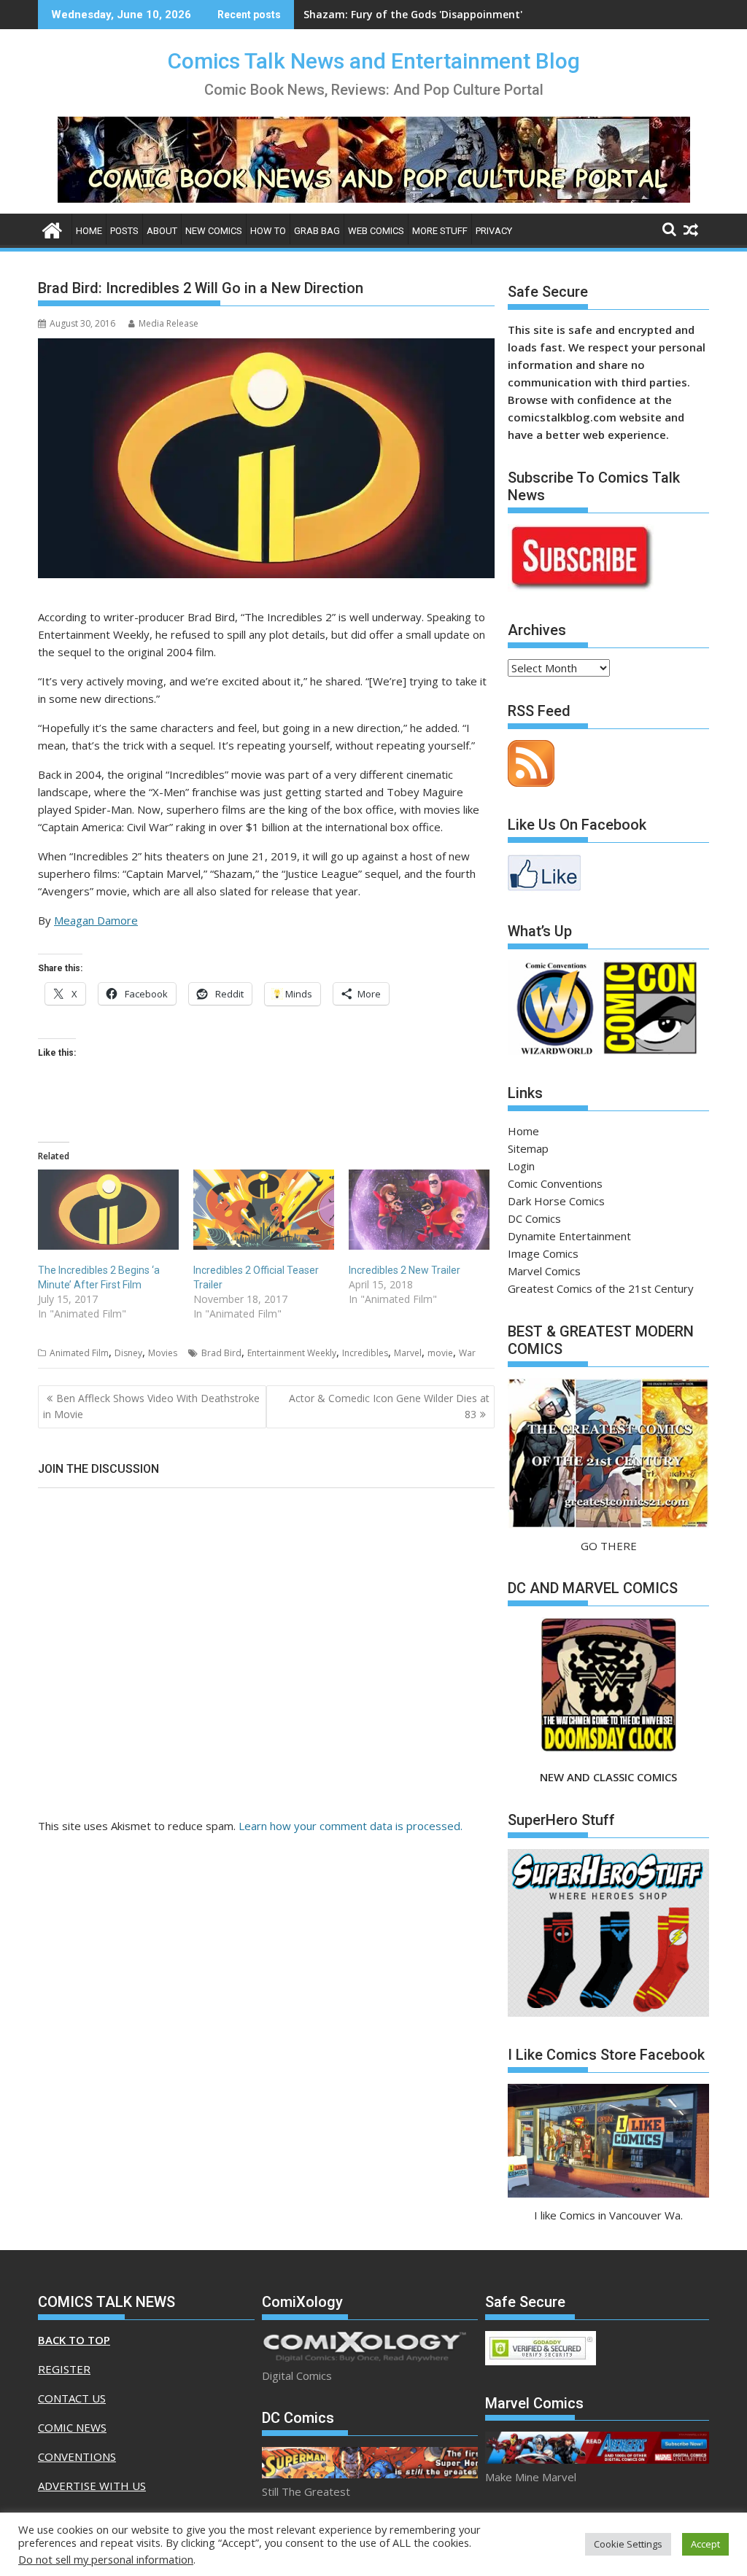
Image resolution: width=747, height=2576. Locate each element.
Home (89, 231)
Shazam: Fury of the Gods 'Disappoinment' (413, 14)
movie (440, 1353)
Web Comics (376, 231)
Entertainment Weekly (292, 1353)
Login (521, 1166)
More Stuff (440, 231)
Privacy (494, 231)
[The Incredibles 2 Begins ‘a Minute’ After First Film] (108, 1210)
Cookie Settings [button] (628, 2544)
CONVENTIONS (77, 2456)
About (162, 231)
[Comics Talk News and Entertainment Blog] (52, 229)
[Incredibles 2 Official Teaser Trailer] (264, 1210)
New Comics (214, 231)
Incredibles (365, 1353)
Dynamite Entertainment (569, 1236)
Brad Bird (221, 1353)
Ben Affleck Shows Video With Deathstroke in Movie (151, 1406)
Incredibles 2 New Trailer (405, 1270)
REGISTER (64, 2369)
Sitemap (528, 1148)
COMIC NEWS (72, 2427)
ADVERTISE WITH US (92, 2486)
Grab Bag (317, 231)
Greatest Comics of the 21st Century (601, 1288)
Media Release (169, 323)
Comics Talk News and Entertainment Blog (374, 61)
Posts (124, 231)
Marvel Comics (544, 1271)
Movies (163, 1353)
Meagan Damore (96, 920)
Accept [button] (705, 2544)
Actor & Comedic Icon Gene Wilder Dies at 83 (389, 1406)
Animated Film (79, 1353)
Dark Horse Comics (556, 1201)
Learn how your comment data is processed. (351, 1826)
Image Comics (543, 1253)
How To (268, 231)
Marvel (408, 1353)
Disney (128, 1353)
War (467, 1353)
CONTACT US (72, 2398)
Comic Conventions (555, 1183)
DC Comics (534, 1218)
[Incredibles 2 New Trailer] (419, 1210)
